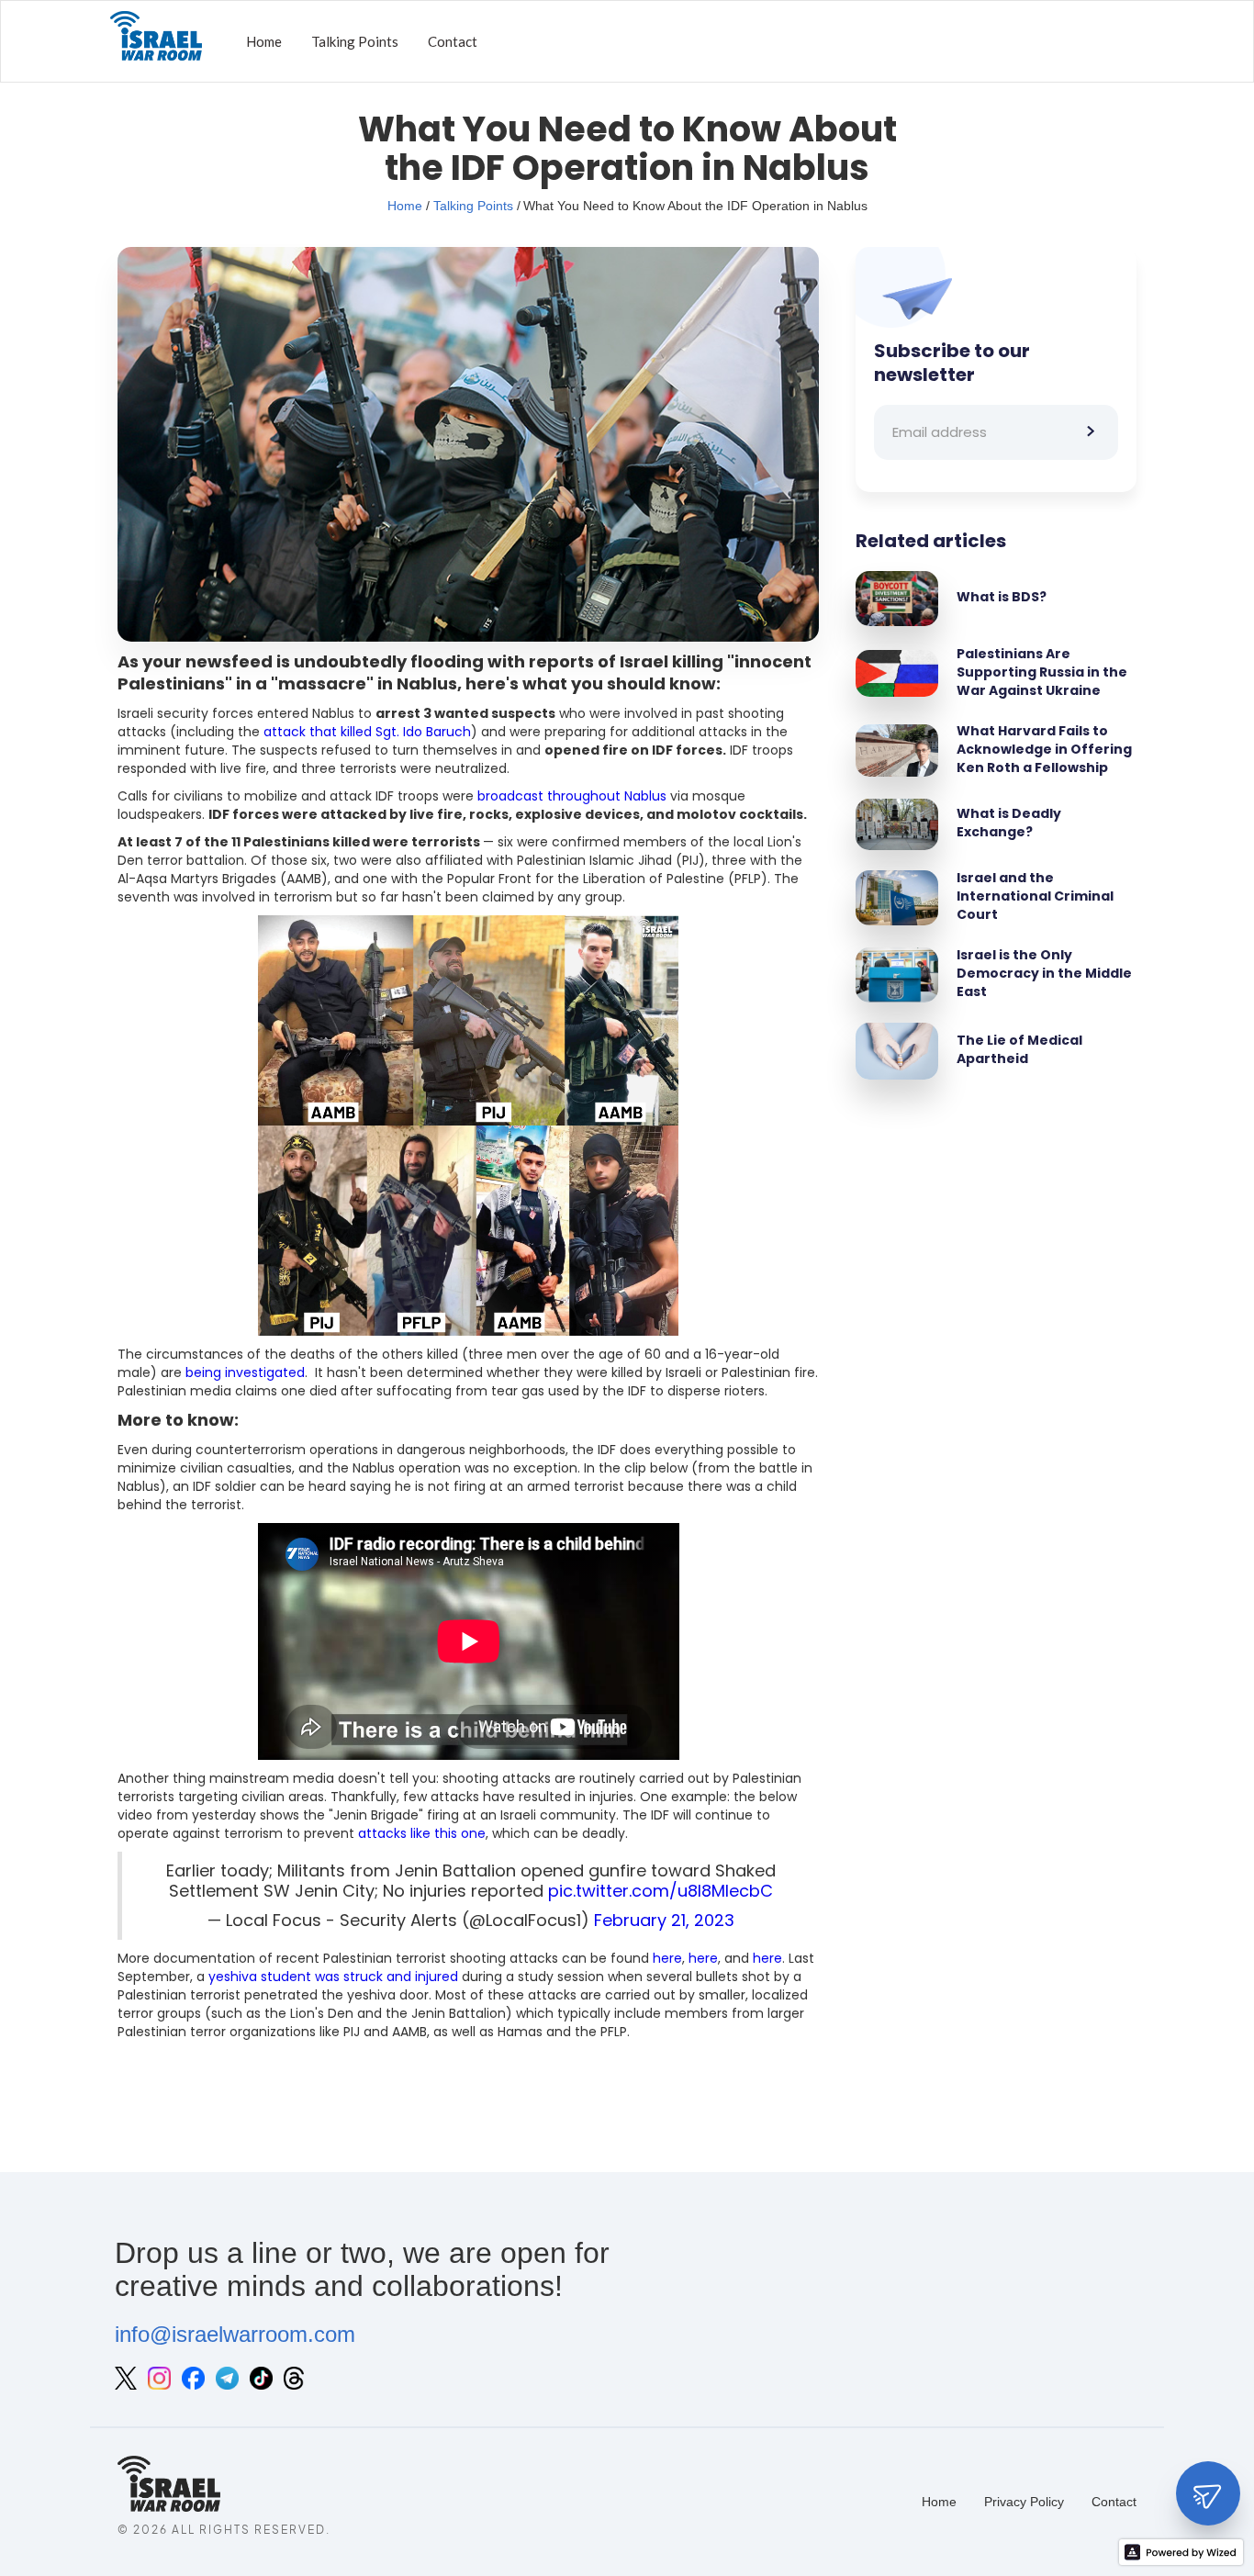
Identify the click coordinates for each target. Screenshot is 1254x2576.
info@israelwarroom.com (235, 2334)
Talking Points (355, 41)
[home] (156, 41)
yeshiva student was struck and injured (333, 1977)
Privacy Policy (1024, 2502)
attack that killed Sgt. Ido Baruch (367, 732)
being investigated (245, 1372)
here (667, 1958)
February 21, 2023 (664, 1920)
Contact (453, 41)
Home (264, 41)
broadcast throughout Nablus (572, 796)
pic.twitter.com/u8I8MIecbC (661, 1891)
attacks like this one (422, 1833)
